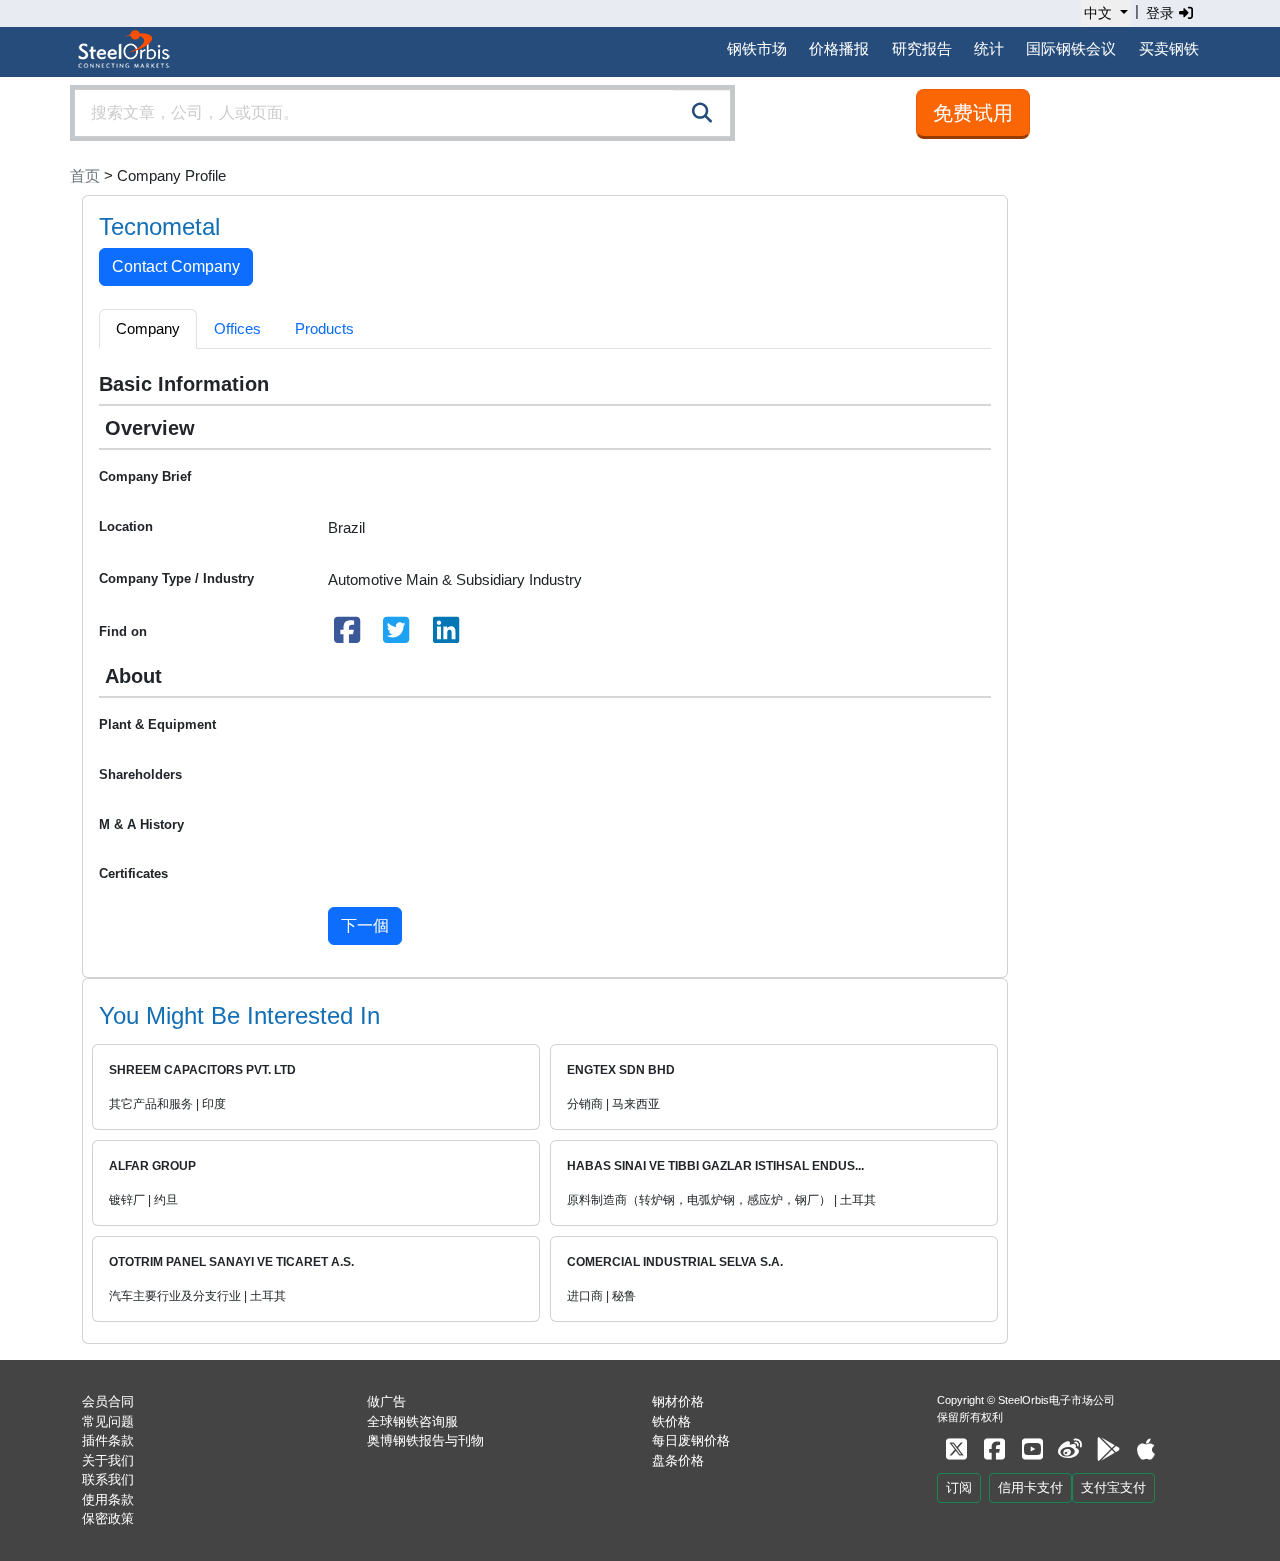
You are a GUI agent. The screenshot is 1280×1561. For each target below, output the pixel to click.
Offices (237, 328)
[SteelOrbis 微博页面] (1070, 1449)
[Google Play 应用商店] (1108, 1449)
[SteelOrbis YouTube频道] (1032, 1449)
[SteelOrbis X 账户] (956, 1449)
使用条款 (108, 1499)
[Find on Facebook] (347, 635)
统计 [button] (989, 48)
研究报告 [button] (922, 48)
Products (324, 328)
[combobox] (402, 113)
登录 (1162, 13)
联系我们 (108, 1479)
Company (148, 328)
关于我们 (108, 1460)
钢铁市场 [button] (757, 48)
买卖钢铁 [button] (1169, 48)
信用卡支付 (1030, 1487)
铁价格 (671, 1421)
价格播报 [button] (839, 48)
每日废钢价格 (691, 1440)
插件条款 (108, 1440)
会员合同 (108, 1401)
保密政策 (108, 1518)
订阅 (959, 1487)
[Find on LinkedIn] (446, 635)
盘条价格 (678, 1460)
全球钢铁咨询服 (412, 1421)
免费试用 (973, 113)
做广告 (386, 1401)
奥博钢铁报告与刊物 (425, 1440)
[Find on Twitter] (397, 635)
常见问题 (108, 1421)
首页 (85, 175)
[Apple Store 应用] (1146, 1449)
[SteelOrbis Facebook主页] (994, 1449)
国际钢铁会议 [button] (1071, 48)
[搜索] (702, 113)
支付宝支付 (1113, 1487)
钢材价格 (678, 1401)
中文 (1098, 13)
